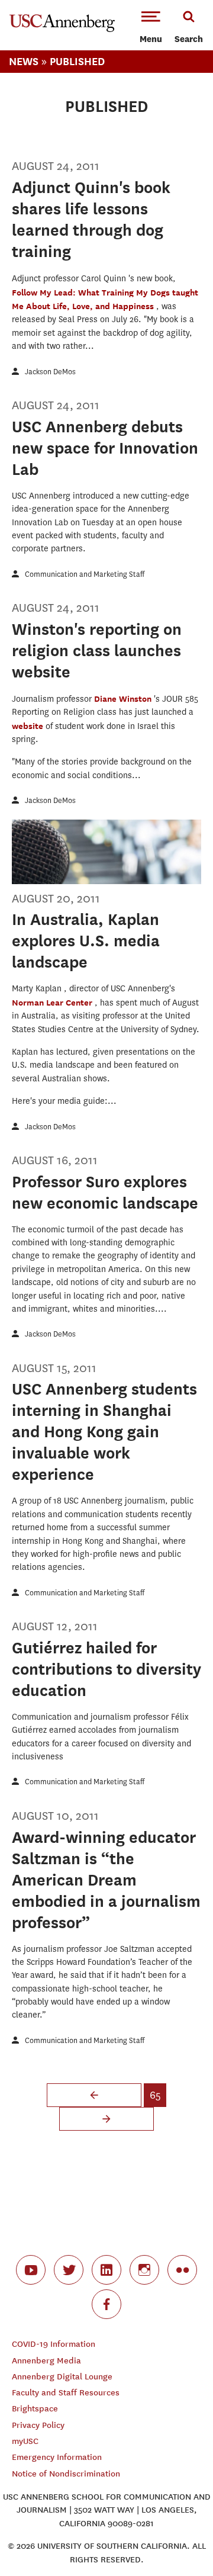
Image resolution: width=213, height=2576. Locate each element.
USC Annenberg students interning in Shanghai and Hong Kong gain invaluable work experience (104, 1432)
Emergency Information (57, 2457)
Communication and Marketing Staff (85, 574)
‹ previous (94, 2095)
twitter (69, 2270)
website (29, 726)
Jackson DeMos (50, 372)
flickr (182, 2270)
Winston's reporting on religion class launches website (97, 651)
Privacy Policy (38, 2425)
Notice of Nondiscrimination (66, 2474)
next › (106, 2119)
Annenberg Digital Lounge (62, 2377)
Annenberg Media (46, 2361)
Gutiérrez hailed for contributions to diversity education (106, 1669)
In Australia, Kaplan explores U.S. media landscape (86, 941)
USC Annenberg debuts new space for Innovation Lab (105, 448)
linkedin (106, 2270)
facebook (106, 2304)
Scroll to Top (177, 2540)
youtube (31, 2270)
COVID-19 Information (54, 2344)
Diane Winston (124, 698)
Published (77, 61)
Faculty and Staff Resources (66, 2393)
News (24, 61)
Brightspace (35, 2409)
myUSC (25, 2441)
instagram (144, 2270)
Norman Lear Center (53, 1002)
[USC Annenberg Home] (62, 30)
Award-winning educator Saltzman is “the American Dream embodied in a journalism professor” (106, 1880)
